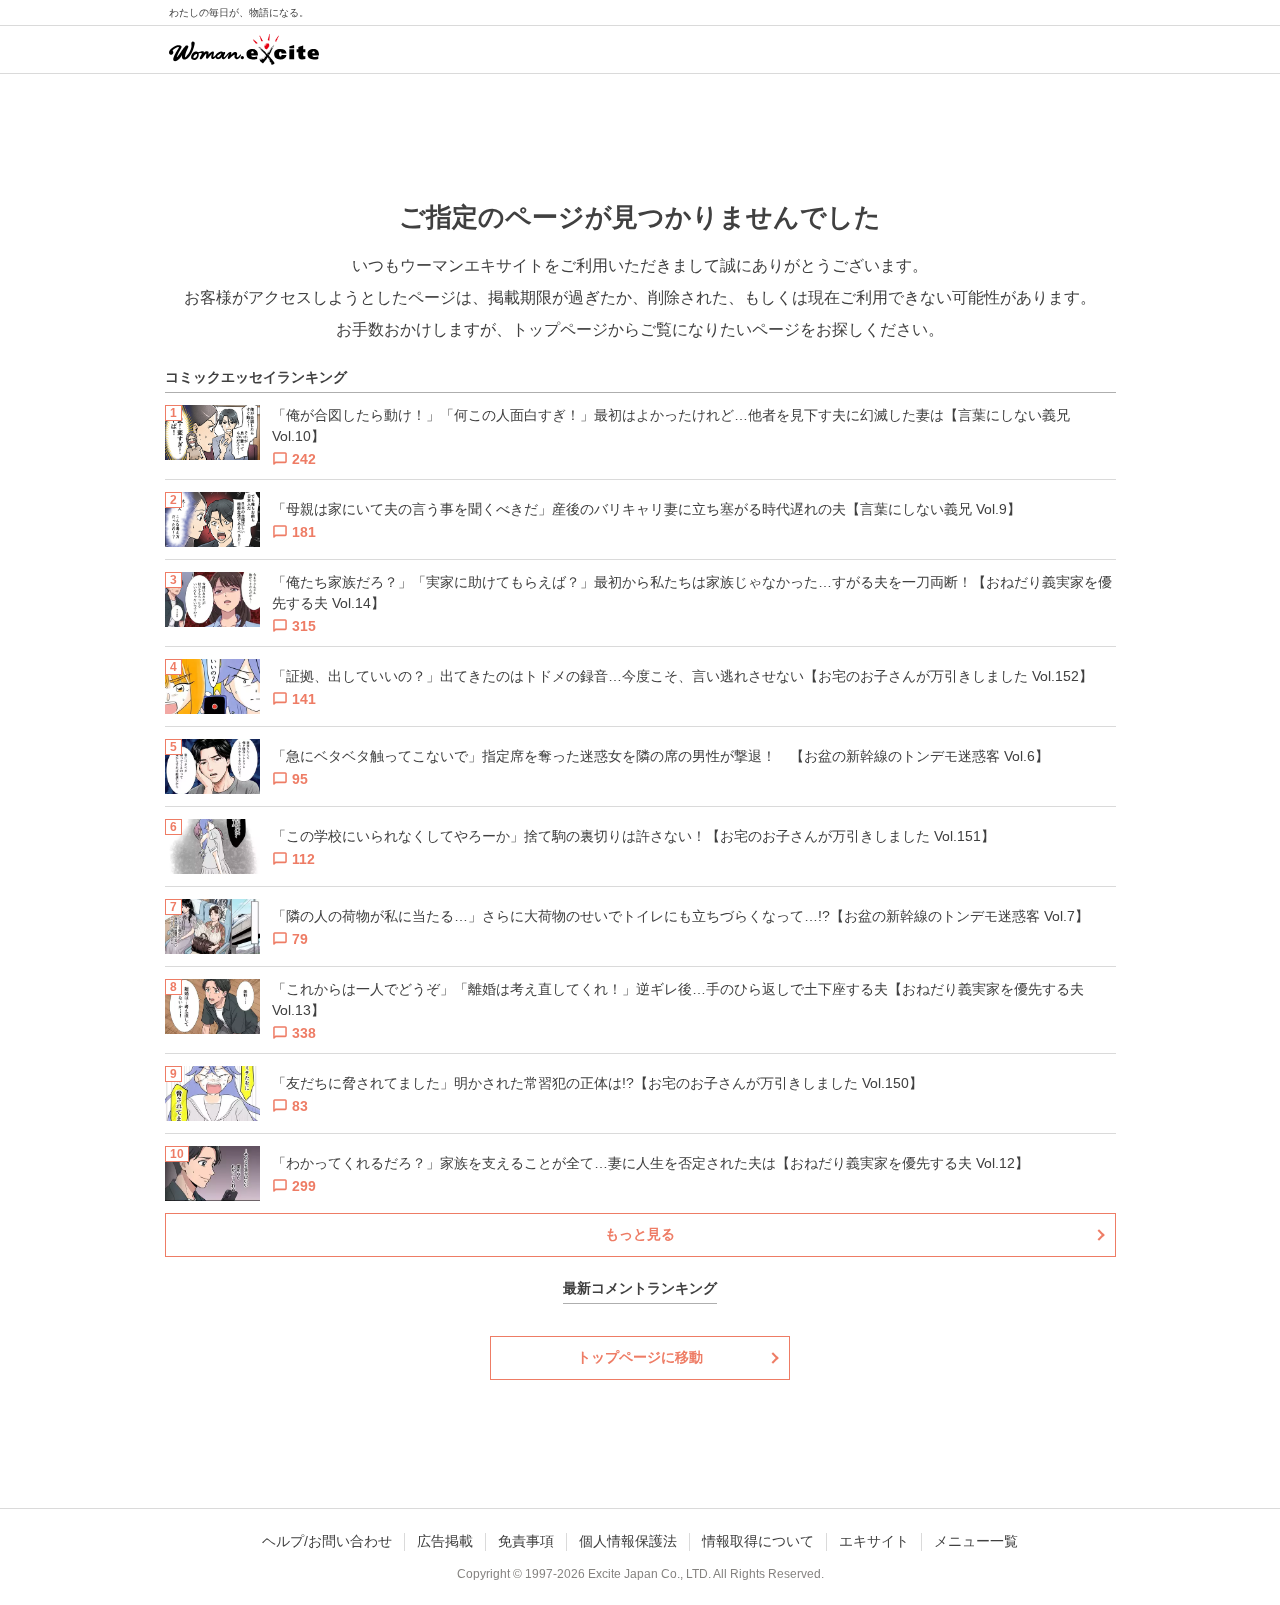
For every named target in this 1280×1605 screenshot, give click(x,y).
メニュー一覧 (976, 1541)
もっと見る (640, 1234)
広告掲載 (445, 1541)
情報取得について (758, 1541)
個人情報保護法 (628, 1541)
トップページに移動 (640, 1357)
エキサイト (874, 1541)
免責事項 (526, 1541)
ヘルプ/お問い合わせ (327, 1541)
